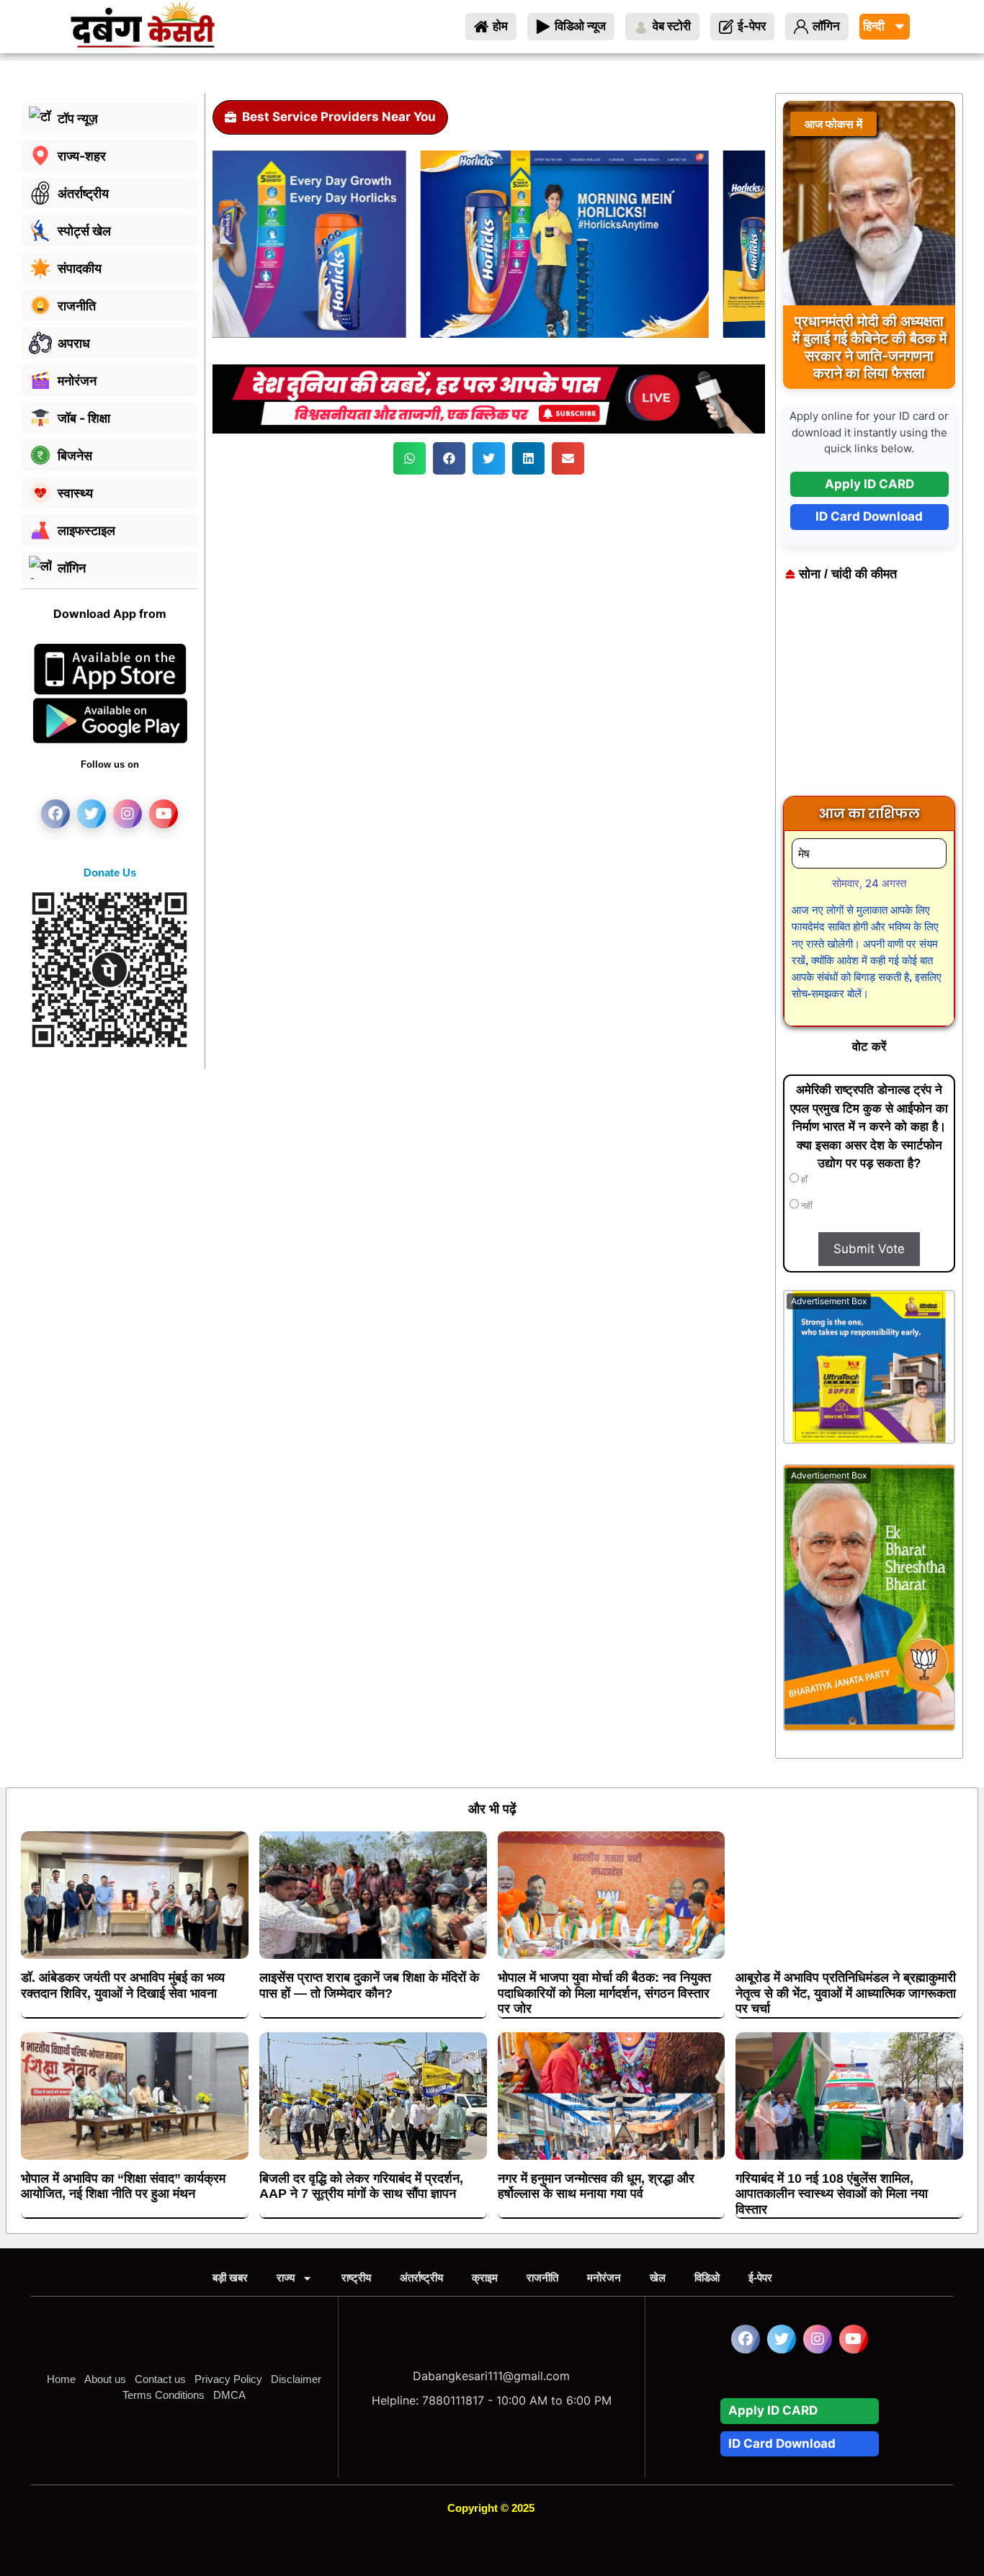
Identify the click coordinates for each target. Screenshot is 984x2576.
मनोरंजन (604, 2277)
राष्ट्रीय (356, 2277)
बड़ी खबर (230, 2277)
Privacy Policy (228, 2379)
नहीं (806, 1206)
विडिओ (707, 2277)
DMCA (229, 2395)
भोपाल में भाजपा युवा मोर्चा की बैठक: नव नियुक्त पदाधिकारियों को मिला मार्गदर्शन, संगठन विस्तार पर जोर (604, 1993)
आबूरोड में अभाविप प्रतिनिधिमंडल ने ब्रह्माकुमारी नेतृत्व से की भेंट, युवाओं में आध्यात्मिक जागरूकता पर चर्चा (846, 1993)
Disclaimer (296, 2379)
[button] (410, 458)
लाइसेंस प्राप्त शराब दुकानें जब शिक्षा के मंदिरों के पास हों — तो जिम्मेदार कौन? (369, 1985)
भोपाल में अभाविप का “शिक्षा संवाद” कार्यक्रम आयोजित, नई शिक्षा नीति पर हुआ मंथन (123, 2186)
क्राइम (485, 2277)
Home (61, 2379)
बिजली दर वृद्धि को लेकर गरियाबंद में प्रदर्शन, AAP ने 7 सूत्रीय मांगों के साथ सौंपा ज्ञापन (361, 2186)
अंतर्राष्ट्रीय (421, 2277)
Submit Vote (869, 1249)
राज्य (286, 2277)
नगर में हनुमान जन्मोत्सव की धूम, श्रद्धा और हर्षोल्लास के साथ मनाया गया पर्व (596, 2186)
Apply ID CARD (869, 484)
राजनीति (542, 2277)
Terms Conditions (164, 2395)
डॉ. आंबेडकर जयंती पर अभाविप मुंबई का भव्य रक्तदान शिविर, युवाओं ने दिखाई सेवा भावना (123, 1985)
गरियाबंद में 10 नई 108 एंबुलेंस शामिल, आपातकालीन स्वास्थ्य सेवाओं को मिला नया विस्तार (832, 2194)
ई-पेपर (760, 2277)
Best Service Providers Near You (339, 117)
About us (105, 2379)
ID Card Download (869, 516)
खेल (658, 2277)
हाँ (803, 1180)
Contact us (160, 2379)
